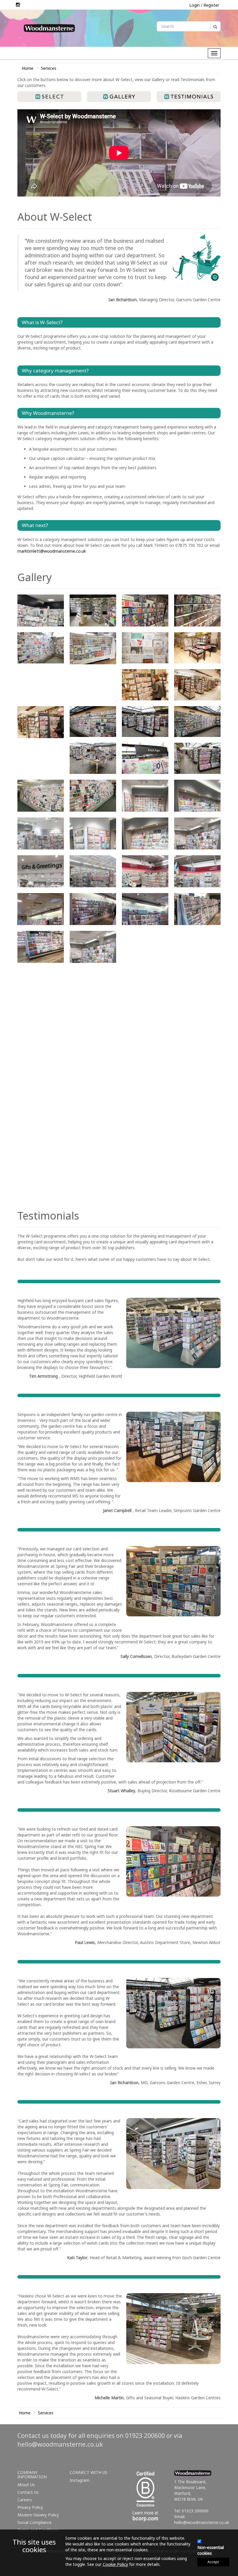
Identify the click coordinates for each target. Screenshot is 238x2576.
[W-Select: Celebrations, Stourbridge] (93, 648)
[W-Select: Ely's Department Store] (197, 648)
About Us (26, 2519)
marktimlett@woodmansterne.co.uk (52, 551)
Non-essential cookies (211, 2550)
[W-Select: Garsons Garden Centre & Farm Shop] (93, 722)
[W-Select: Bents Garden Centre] (197, 610)
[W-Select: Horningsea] (41, 1170)
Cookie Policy (115, 2564)
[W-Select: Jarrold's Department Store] (93, 947)
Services (49, 68)
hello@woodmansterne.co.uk (60, 2478)
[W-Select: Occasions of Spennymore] (197, 947)
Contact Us (28, 2526)
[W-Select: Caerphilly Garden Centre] (41, 648)
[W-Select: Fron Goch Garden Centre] (41, 1132)
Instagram (80, 2514)
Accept (213, 2562)
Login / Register (204, 5)
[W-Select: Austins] (145, 610)
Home (28, 68)
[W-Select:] (41, 610)
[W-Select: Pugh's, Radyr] (41, 984)
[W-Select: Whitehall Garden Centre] (145, 1021)
